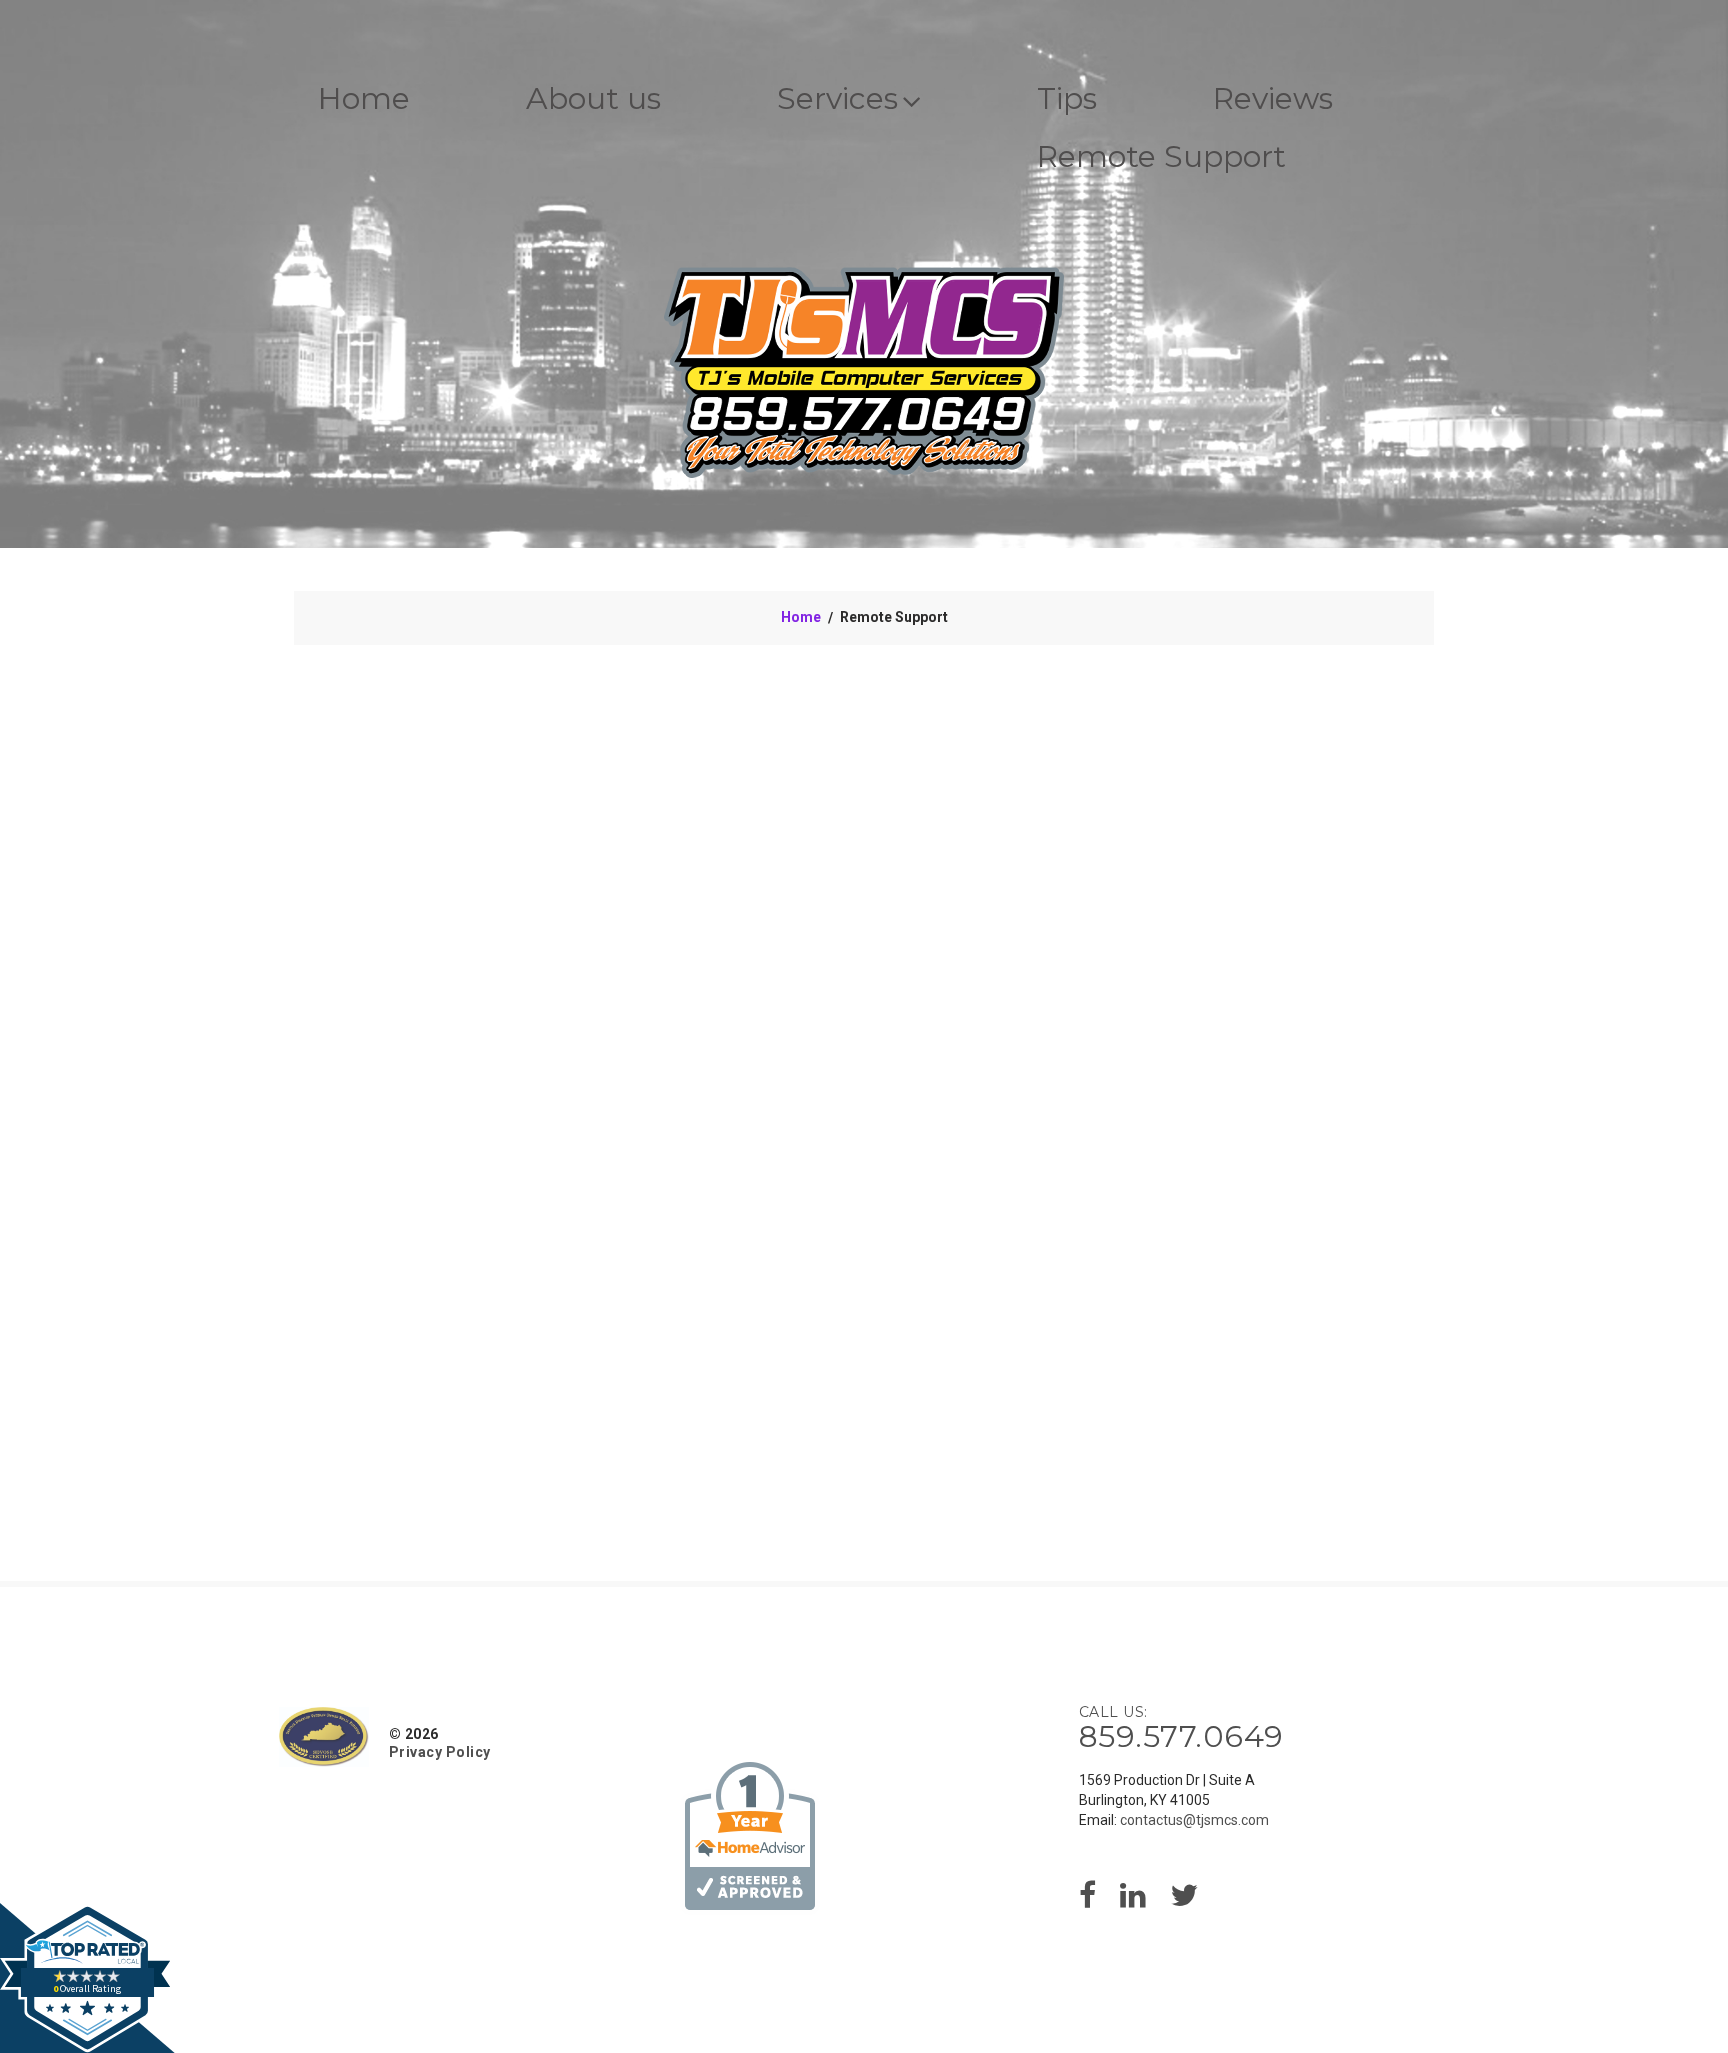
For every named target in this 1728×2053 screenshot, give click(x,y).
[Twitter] (1184, 1901)
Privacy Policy (440, 1752)
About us (593, 98)
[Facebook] (1087, 1901)
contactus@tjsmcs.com (1194, 1820)
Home (364, 98)
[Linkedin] (1133, 1901)
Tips (1067, 98)
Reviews (1273, 98)
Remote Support (1161, 156)
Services (837, 98)
